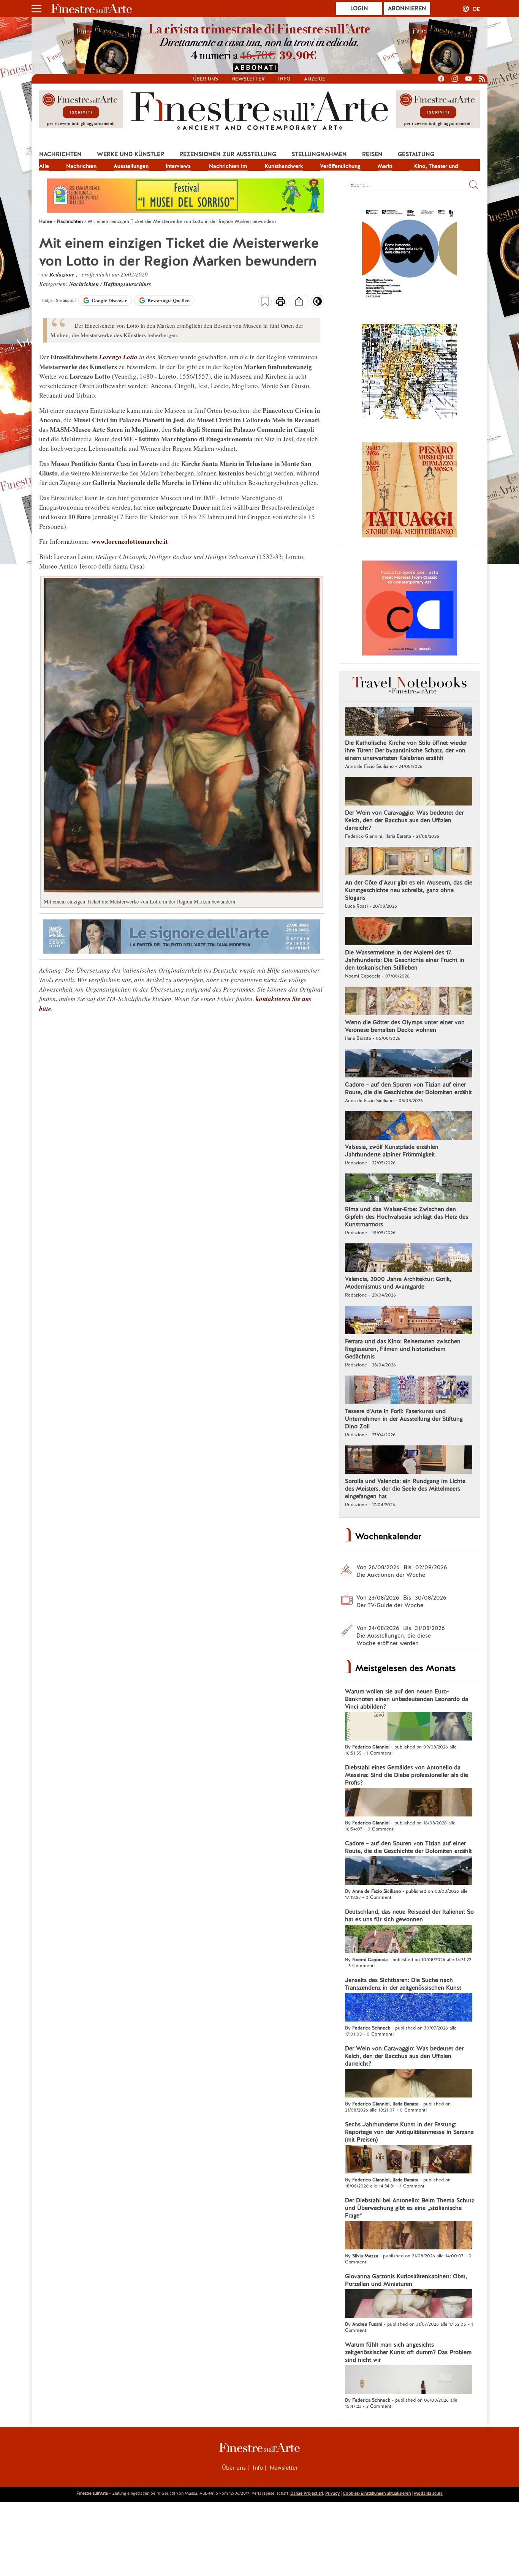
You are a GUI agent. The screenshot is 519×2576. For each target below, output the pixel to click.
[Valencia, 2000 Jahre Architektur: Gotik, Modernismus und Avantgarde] (409, 1259)
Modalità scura (428, 2493)
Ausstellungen (131, 166)
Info (284, 79)
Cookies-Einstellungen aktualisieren (377, 2493)
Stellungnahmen (319, 154)
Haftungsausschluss (127, 284)
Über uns (206, 79)
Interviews (178, 166)
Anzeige (315, 79)
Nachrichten (60, 154)
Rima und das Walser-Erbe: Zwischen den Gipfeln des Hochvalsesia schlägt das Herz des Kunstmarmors (407, 1217)
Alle (44, 166)
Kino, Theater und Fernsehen (436, 167)
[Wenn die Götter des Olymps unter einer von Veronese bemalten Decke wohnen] (409, 1002)
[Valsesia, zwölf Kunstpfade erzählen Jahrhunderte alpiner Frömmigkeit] (409, 1126)
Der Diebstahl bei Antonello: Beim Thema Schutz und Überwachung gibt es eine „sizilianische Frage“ (410, 2208)
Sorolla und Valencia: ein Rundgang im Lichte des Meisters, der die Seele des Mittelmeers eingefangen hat (405, 1489)
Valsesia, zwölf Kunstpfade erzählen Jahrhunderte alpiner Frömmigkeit (392, 1151)
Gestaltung (416, 154)
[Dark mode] (317, 304)
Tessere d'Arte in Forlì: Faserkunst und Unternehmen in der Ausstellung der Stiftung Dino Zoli (404, 1419)
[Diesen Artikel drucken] (281, 302)
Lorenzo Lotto (118, 357)
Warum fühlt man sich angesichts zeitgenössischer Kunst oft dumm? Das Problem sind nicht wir (408, 2352)
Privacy (332, 2493)
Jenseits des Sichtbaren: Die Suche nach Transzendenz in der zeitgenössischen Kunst (403, 1984)
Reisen (372, 154)
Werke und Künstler (131, 154)
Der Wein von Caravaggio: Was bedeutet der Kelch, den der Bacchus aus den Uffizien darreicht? (404, 820)
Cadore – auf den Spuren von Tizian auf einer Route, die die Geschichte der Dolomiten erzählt (408, 1088)
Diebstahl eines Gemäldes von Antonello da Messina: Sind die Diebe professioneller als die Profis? (407, 1775)
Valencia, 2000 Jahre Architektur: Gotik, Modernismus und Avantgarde (398, 1283)
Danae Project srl (307, 2493)
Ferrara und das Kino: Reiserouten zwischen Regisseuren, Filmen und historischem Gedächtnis (403, 1349)
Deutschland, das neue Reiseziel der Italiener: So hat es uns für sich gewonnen (409, 1916)
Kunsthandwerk (284, 166)
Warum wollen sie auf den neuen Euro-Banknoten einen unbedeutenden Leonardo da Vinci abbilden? (407, 1699)
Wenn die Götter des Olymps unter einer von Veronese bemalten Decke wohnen (405, 1026)
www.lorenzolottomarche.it (130, 541)
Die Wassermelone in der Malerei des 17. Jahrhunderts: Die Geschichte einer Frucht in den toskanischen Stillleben (405, 960)
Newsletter (248, 79)
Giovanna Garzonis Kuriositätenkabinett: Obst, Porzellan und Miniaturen (406, 2280)
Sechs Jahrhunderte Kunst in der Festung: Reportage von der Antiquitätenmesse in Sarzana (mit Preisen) (409, 2132)
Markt (385, 166)
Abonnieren (407, 8)
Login (359, 8)
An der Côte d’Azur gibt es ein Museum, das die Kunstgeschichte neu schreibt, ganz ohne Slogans (409, 890)
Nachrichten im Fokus (228, 167)
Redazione (63, 274)
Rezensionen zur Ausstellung (228, 154)
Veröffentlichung (340, 166)
